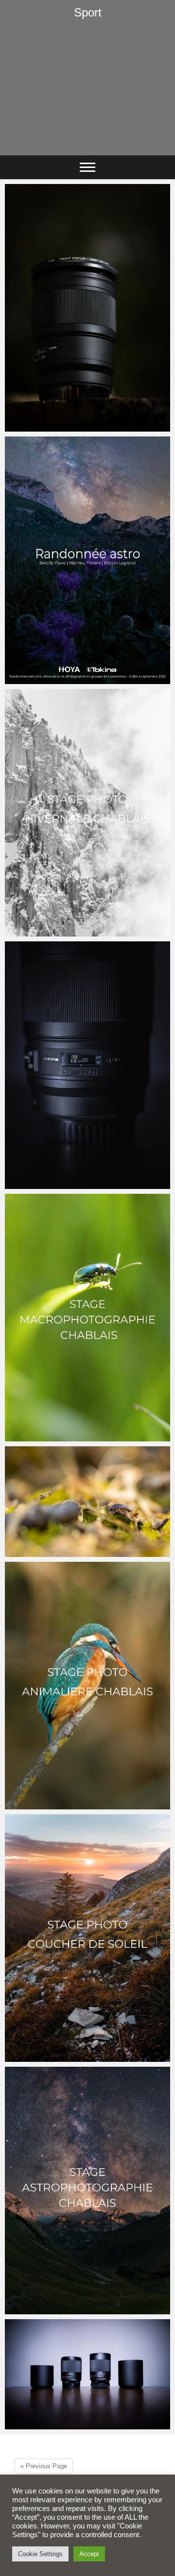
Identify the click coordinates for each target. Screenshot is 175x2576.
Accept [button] (89, 2554)
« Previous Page (44, 2466)
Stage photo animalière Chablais (70, 1805)
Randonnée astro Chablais (60, 679)
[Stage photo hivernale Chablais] (87, 813)
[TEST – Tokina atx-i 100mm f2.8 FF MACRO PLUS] (87, 1502)
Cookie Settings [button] (40, 2554)
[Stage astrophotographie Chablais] (87, 2191)
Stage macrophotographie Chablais (75, 1437)
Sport (88, 12)
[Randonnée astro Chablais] (87, 560)
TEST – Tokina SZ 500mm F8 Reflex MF (81, 2425)
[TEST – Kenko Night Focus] (87, 308)
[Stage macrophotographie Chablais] (87, 1318)
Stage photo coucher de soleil (65, 2057)
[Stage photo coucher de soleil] (87, 1938)
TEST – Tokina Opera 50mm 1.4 (67, 1184)
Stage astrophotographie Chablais (73, 2310)
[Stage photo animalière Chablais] (87, 1686)
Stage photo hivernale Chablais (68, 932)
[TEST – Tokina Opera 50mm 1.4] (87, 1065)
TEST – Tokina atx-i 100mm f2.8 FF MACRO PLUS (73, 1547)
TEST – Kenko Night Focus (60, 427)
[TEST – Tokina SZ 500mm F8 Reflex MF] (87, 2374)
